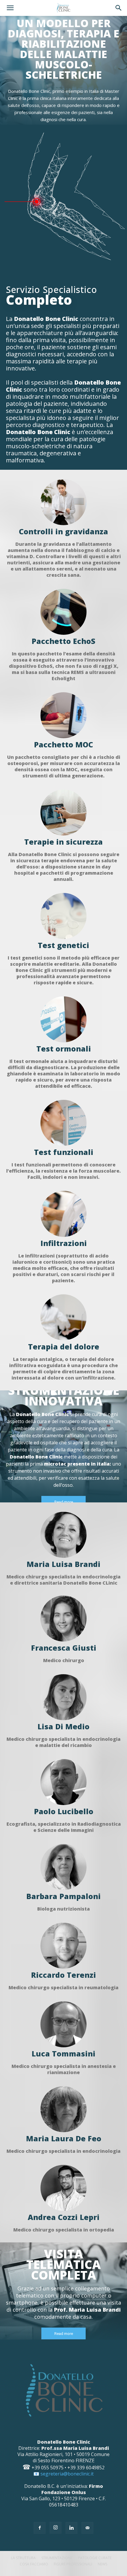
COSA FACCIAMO (34, 2564)
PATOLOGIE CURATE (95, 2558)
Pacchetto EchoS (63, 641)
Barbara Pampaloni (63, 1896)
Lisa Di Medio (63, 1726)
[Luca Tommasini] (63, 2024)
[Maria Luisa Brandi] (63, 1535)
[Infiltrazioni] (63, 1214)
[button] (10, 8)
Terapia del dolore (64, 1346)
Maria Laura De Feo (64, 2138)
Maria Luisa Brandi (63, 1564)
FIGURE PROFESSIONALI (73, 2564)
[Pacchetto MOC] (63, 715)
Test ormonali (64, 1049)
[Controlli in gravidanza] (63, 502)
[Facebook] (40, 2528)
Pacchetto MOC (63, 744)
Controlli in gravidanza (63, 531)
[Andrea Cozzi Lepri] (63, 2188)
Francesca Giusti (64, 1648)
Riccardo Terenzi (63, 1975)
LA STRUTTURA (23, 2558)
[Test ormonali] (63, 1019)
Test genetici (63, 945)
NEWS (102, 2564)
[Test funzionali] (63, 1123)
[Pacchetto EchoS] (63, 612)
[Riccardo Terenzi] (63, 1946)
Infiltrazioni (64, 1243)
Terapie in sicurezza (63, 842)
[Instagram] (56, 2528)
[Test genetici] (63, 916)
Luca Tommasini (63, 2053)
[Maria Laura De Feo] (63, 2109)
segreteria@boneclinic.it (67, 2474)
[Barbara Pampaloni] (63, 1867)
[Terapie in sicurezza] (63, 812)
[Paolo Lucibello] (63, 1782)
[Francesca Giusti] (63, 1619)
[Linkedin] (71, 2528)
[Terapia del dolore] (63, 1317)
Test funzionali (64, 1152)
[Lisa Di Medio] (63, 1697)
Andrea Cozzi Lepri (64, 2217)
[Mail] (87, 2528)
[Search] (119, 8)
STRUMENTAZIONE (57, 2558)
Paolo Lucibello (64, 1811)
